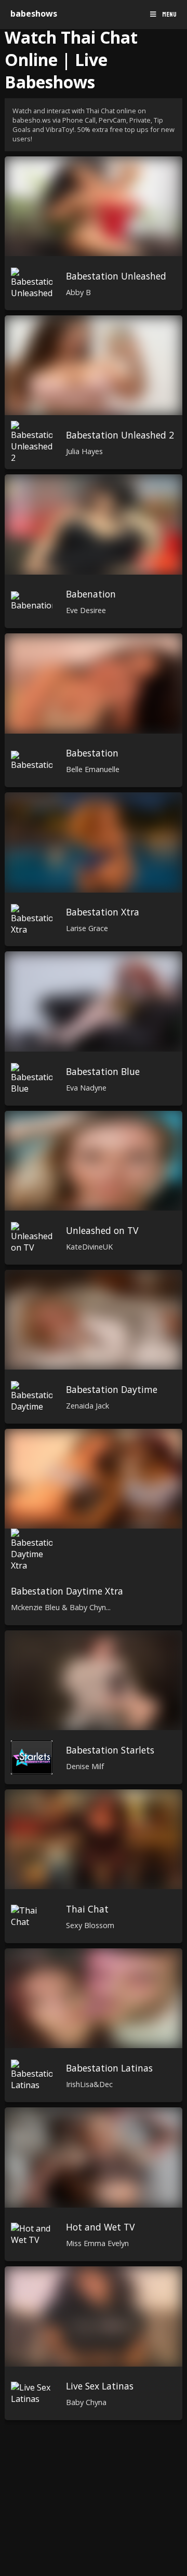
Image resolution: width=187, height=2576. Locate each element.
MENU (169, 15)
